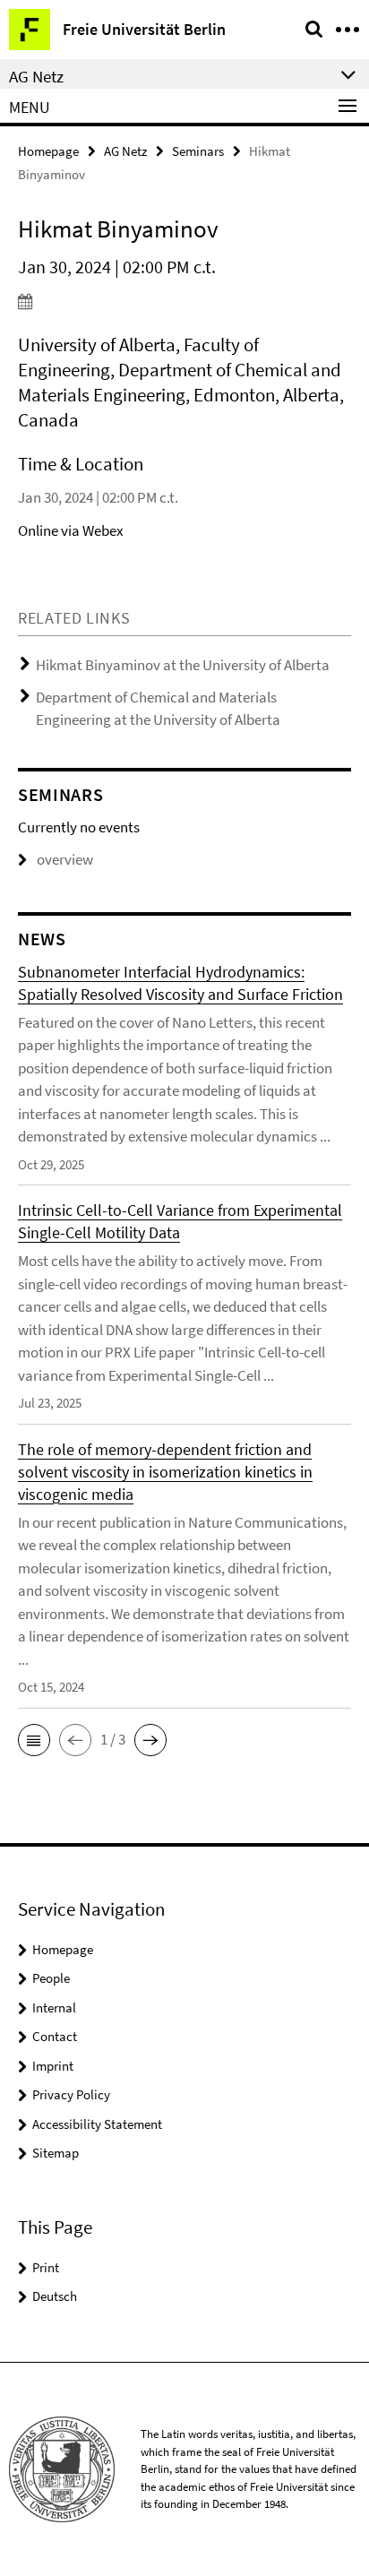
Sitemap (56, 2153)
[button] (34, 1740)
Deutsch (55, 2296)
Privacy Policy (71, 2094)
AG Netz (125, 151)
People (51, 1978)
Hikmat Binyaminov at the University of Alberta (183, 665)
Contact (55, 2036)
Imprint (53, 2066)
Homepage (48, 151)
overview (65, 859)
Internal (54, 2007)
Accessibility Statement (97, 2124)
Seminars (198, 151)
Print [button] (46, 2267)
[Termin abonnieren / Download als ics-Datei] (184, 301)
